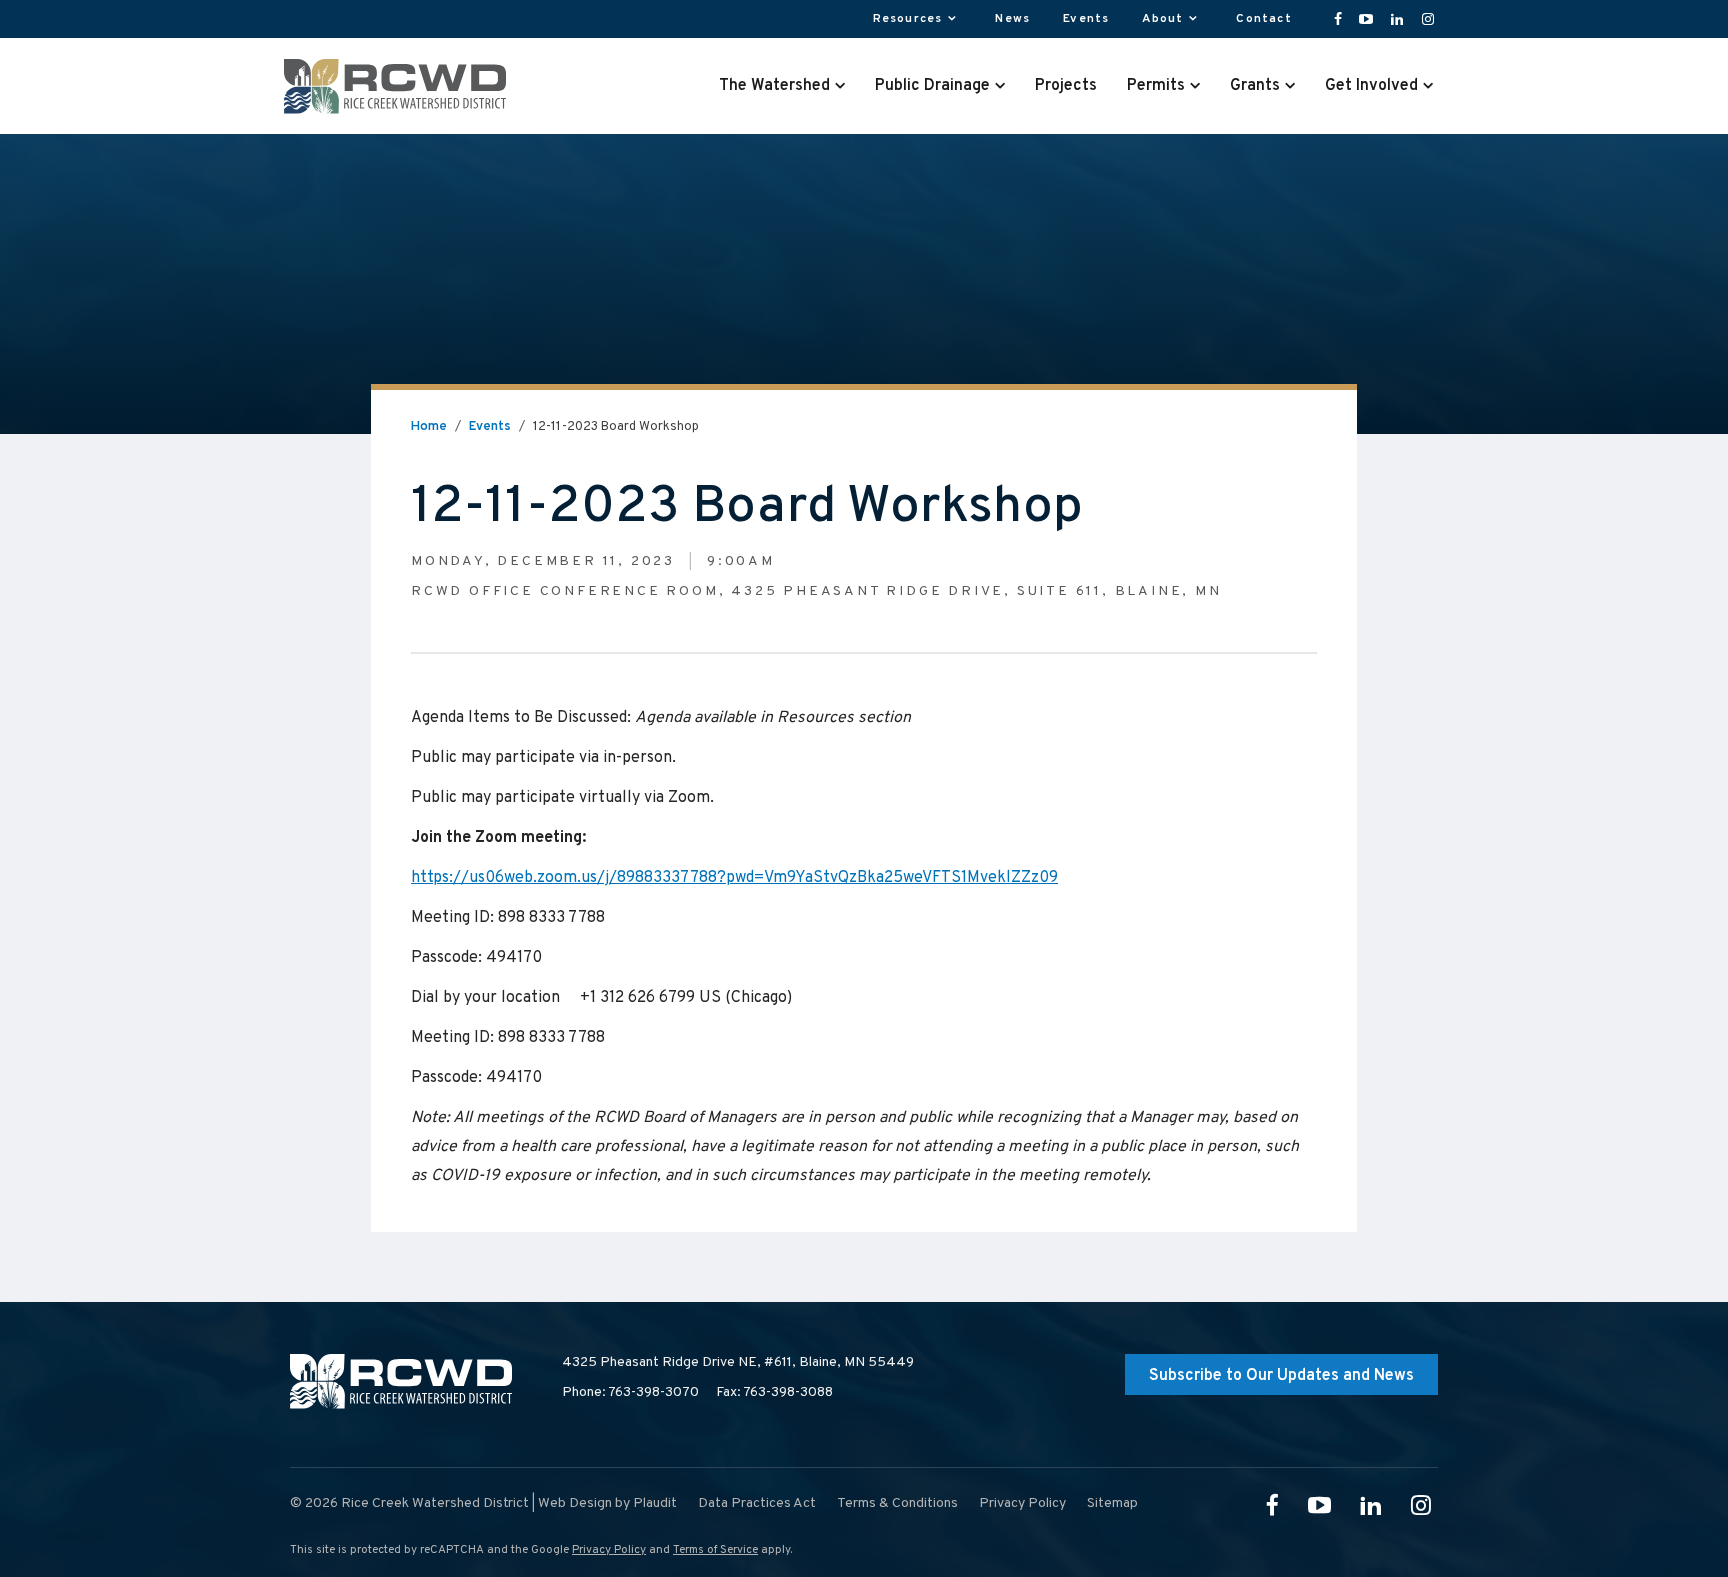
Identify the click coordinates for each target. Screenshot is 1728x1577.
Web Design (575, 1503)
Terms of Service (715, 1550)
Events (490, 427)
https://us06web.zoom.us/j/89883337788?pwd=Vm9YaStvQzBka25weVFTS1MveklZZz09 (734, 878)
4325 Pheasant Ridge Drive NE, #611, (738, 1362)
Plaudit (655, 1503)
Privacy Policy (609, 1550)
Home (429, 427)
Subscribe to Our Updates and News (1281, 1376)
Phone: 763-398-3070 (630, 1392)
